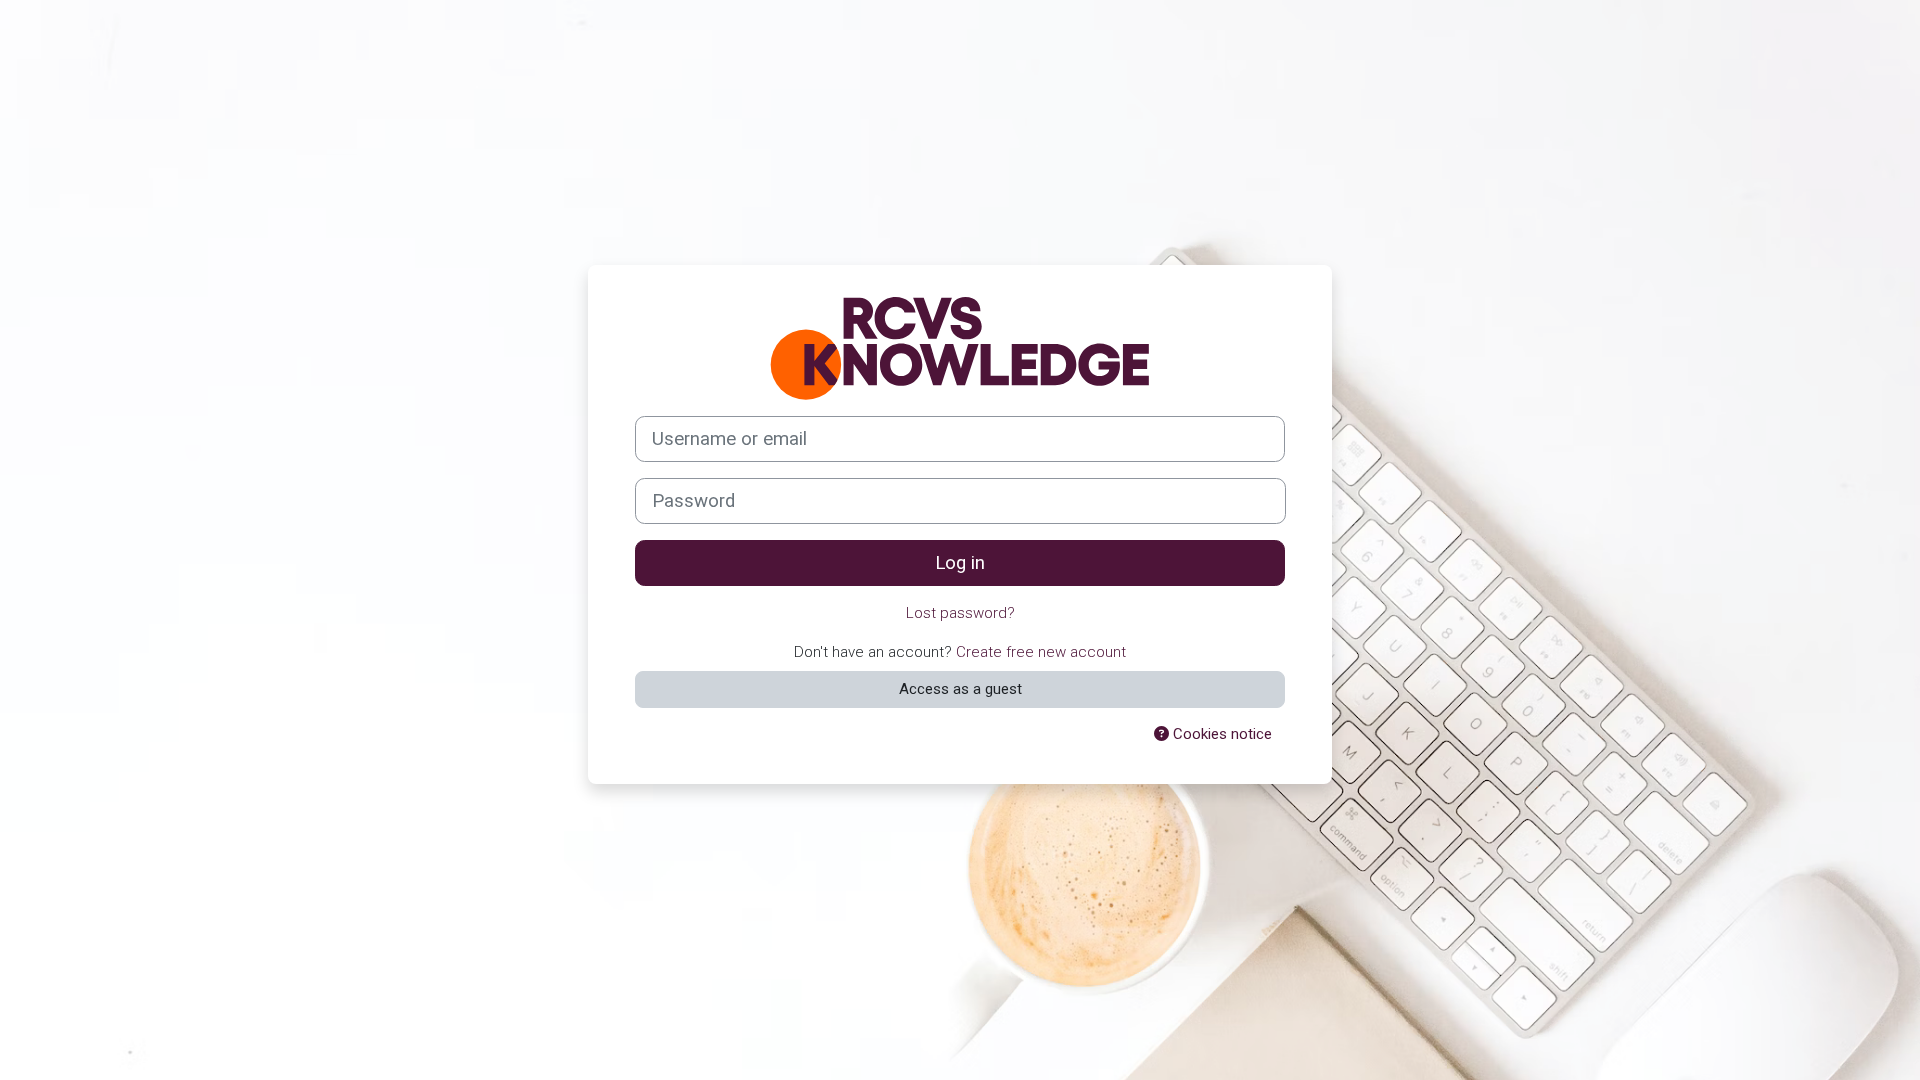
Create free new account (1041, 652)
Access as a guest (960, 689)
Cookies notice (1220, 734)
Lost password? (960, 613)
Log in (960, 563)
